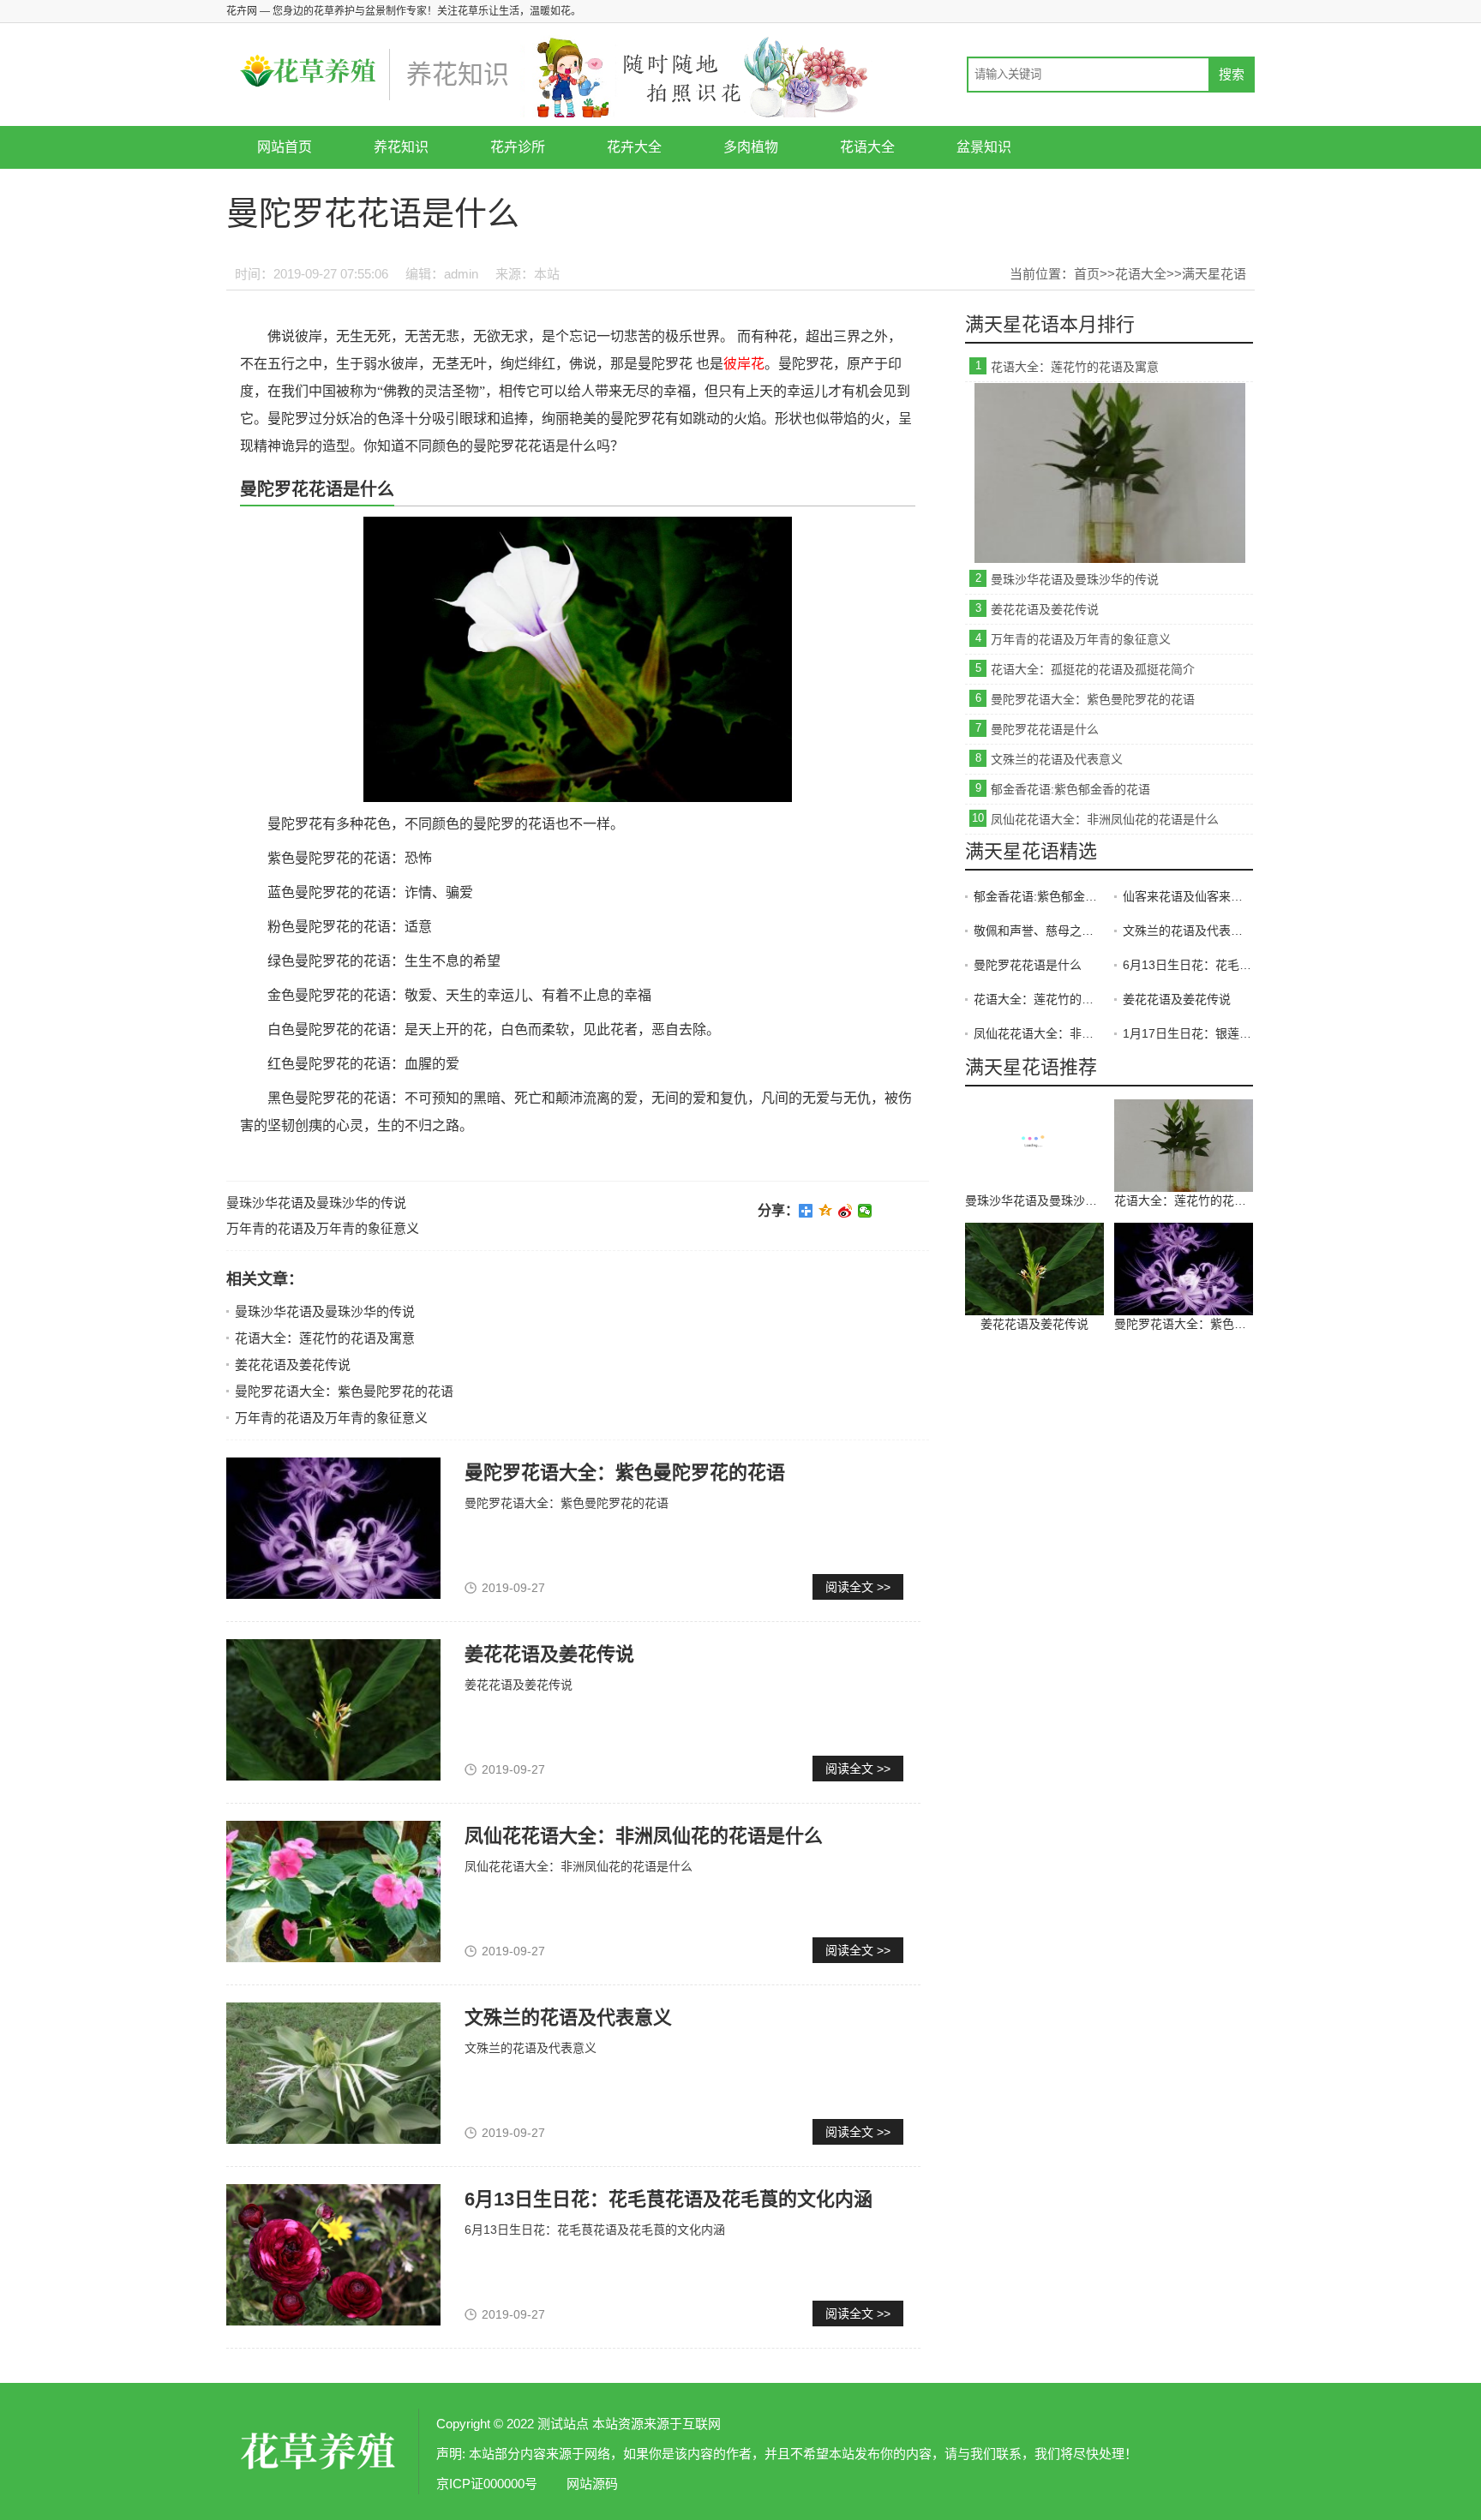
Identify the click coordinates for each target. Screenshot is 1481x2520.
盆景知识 (984, 147)
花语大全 (867, 147)
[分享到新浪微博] (845, 1211)
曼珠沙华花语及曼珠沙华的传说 (316, 1203)
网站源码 (592, 2484)
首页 (1087, 274)
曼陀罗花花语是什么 (1045, 729)
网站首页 (285, 147)
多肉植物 (751, 147)
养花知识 (401, 147)
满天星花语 (1214, 274)
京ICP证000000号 (487, 2484)
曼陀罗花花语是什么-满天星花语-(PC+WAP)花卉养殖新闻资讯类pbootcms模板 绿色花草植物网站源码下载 (321, 2451)
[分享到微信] (865, 1211)
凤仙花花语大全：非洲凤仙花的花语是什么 (644, 1836)
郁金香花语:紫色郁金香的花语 (1070, 789)
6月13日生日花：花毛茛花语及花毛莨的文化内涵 (669, 2199)
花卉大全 (634, 147)
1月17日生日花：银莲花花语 (1188, 1033)
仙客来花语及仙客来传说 (1188, 896)
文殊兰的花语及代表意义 (568, 2017)
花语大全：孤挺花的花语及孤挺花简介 (1093, 669)
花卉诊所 (518, 147)
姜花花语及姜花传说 (293, 1365)
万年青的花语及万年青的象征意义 (323, 1228)
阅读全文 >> (858, 1587)
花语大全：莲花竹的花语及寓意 (325, 1338)
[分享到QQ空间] (826, 1211)
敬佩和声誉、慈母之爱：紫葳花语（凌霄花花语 (1039, 931)
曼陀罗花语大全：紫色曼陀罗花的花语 (344, 1391)
